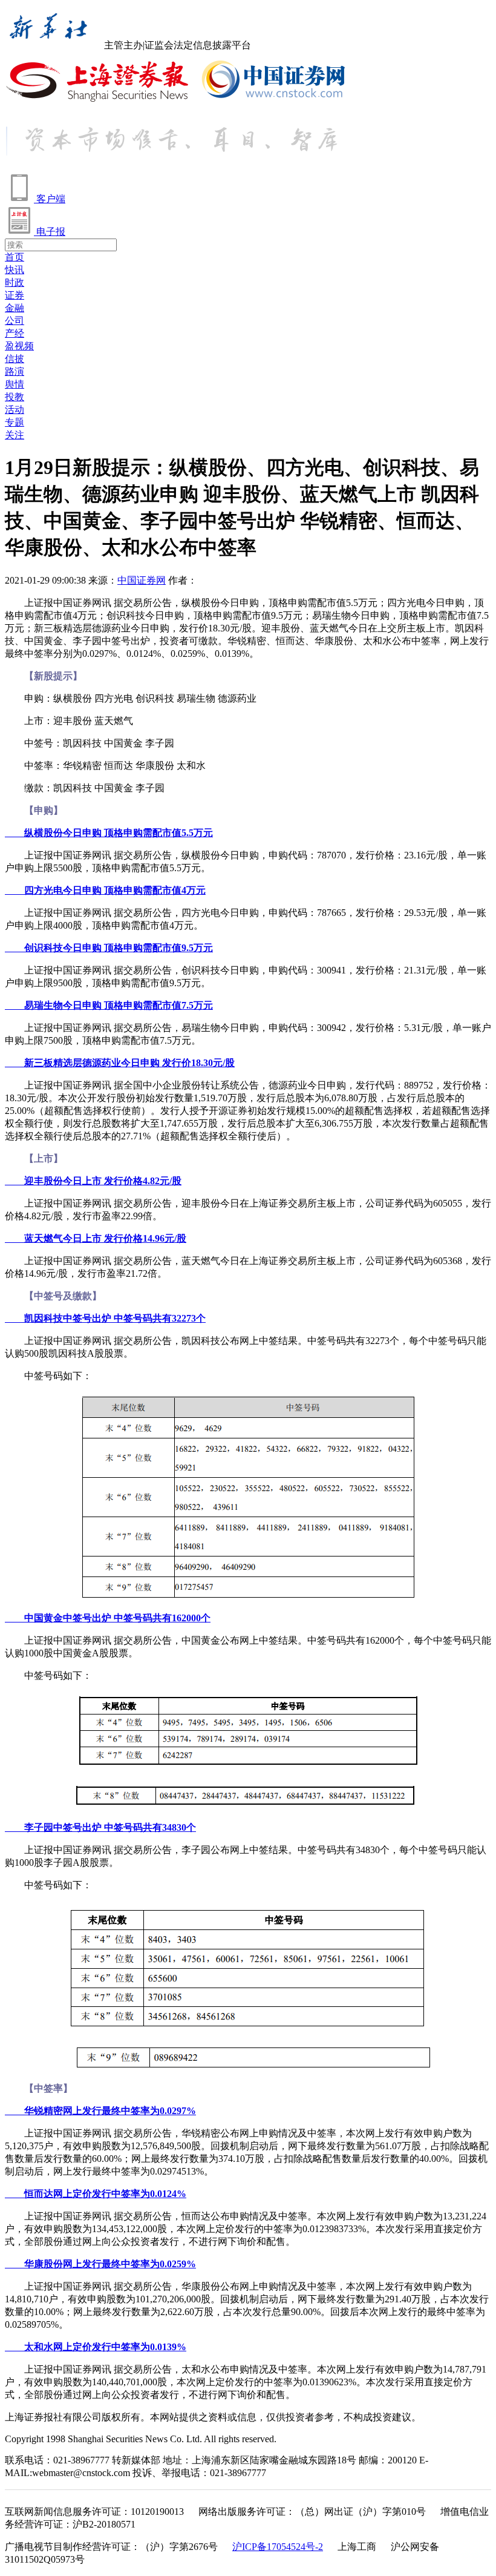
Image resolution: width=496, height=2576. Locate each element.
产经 (15, 333)
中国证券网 (142, 580)
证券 (15, 295)
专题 (15, 422)
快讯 (15, 270)
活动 (15, 410)
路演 (15, 371)
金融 (15, 308)
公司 (15, 321)
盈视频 (19, 346)
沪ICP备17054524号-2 (278, 2547)
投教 (15, 397)
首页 (15, 257)
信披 (15, 359)
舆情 (15, 384)
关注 (15, 435)
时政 (15, 282)
